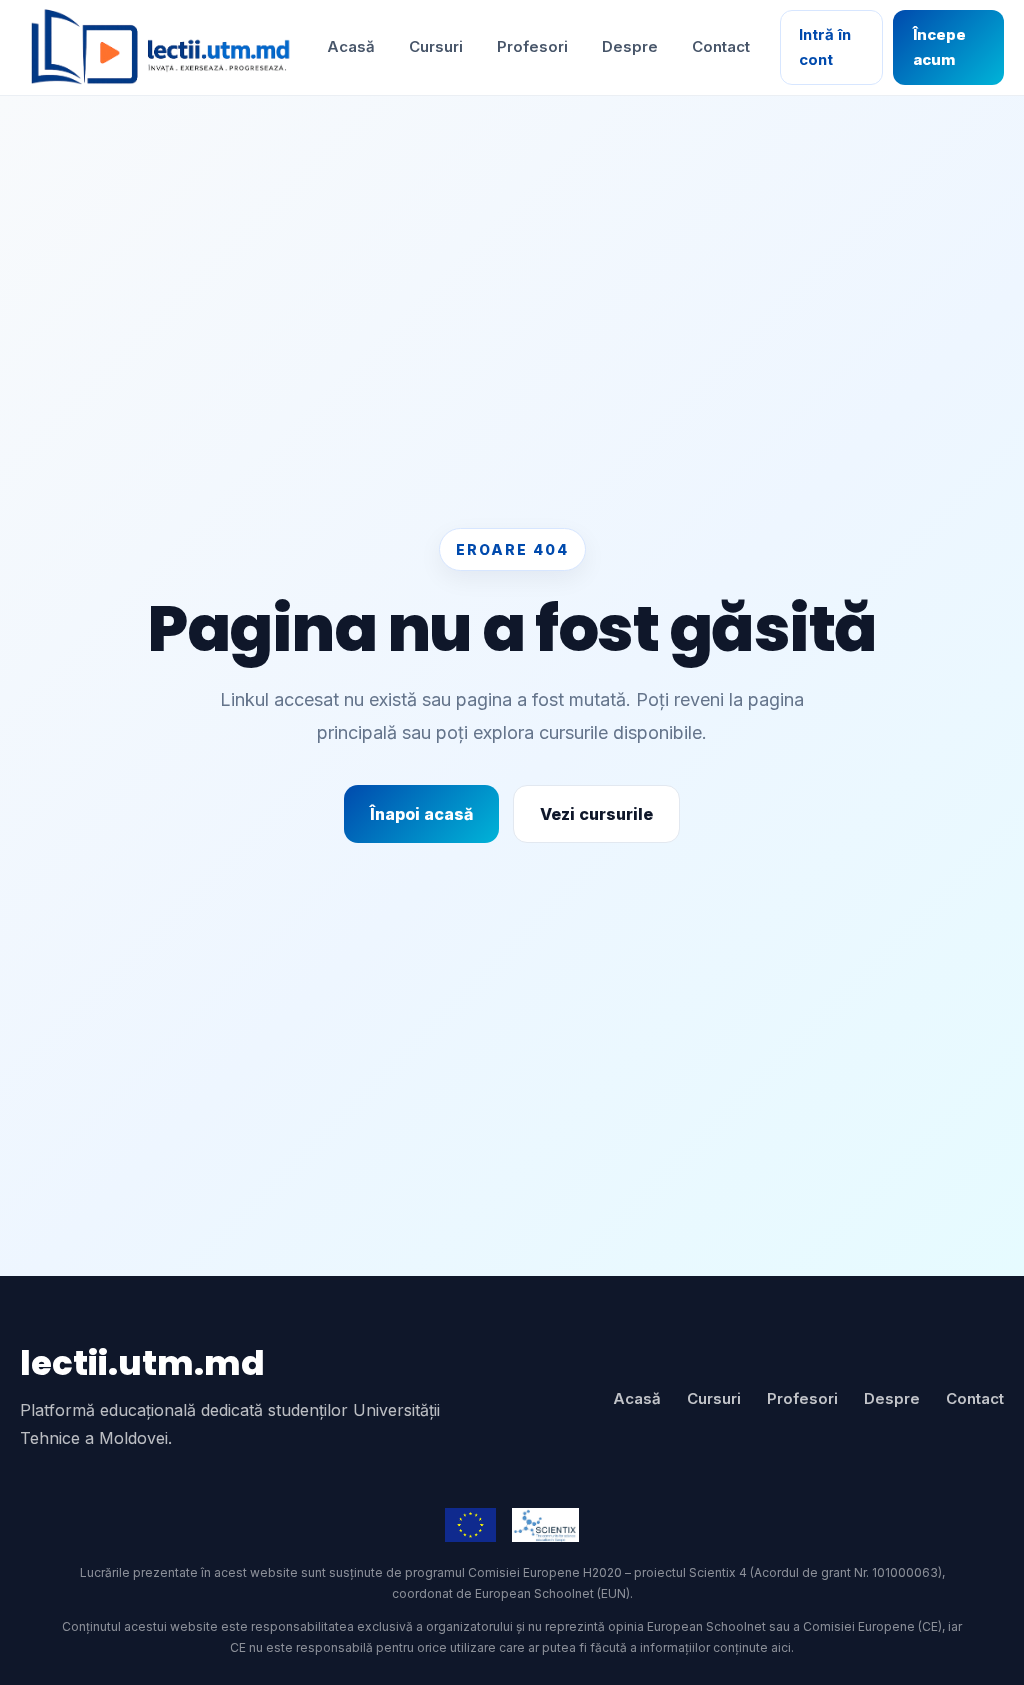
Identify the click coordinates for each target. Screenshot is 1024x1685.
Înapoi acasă (421, 814)
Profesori (532, 46)
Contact (721, 46)
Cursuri (436, 46)
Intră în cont (825, 47)
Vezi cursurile (596, 814)
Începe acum (939, 47)
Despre (630, 46)
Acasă (351, 46)
